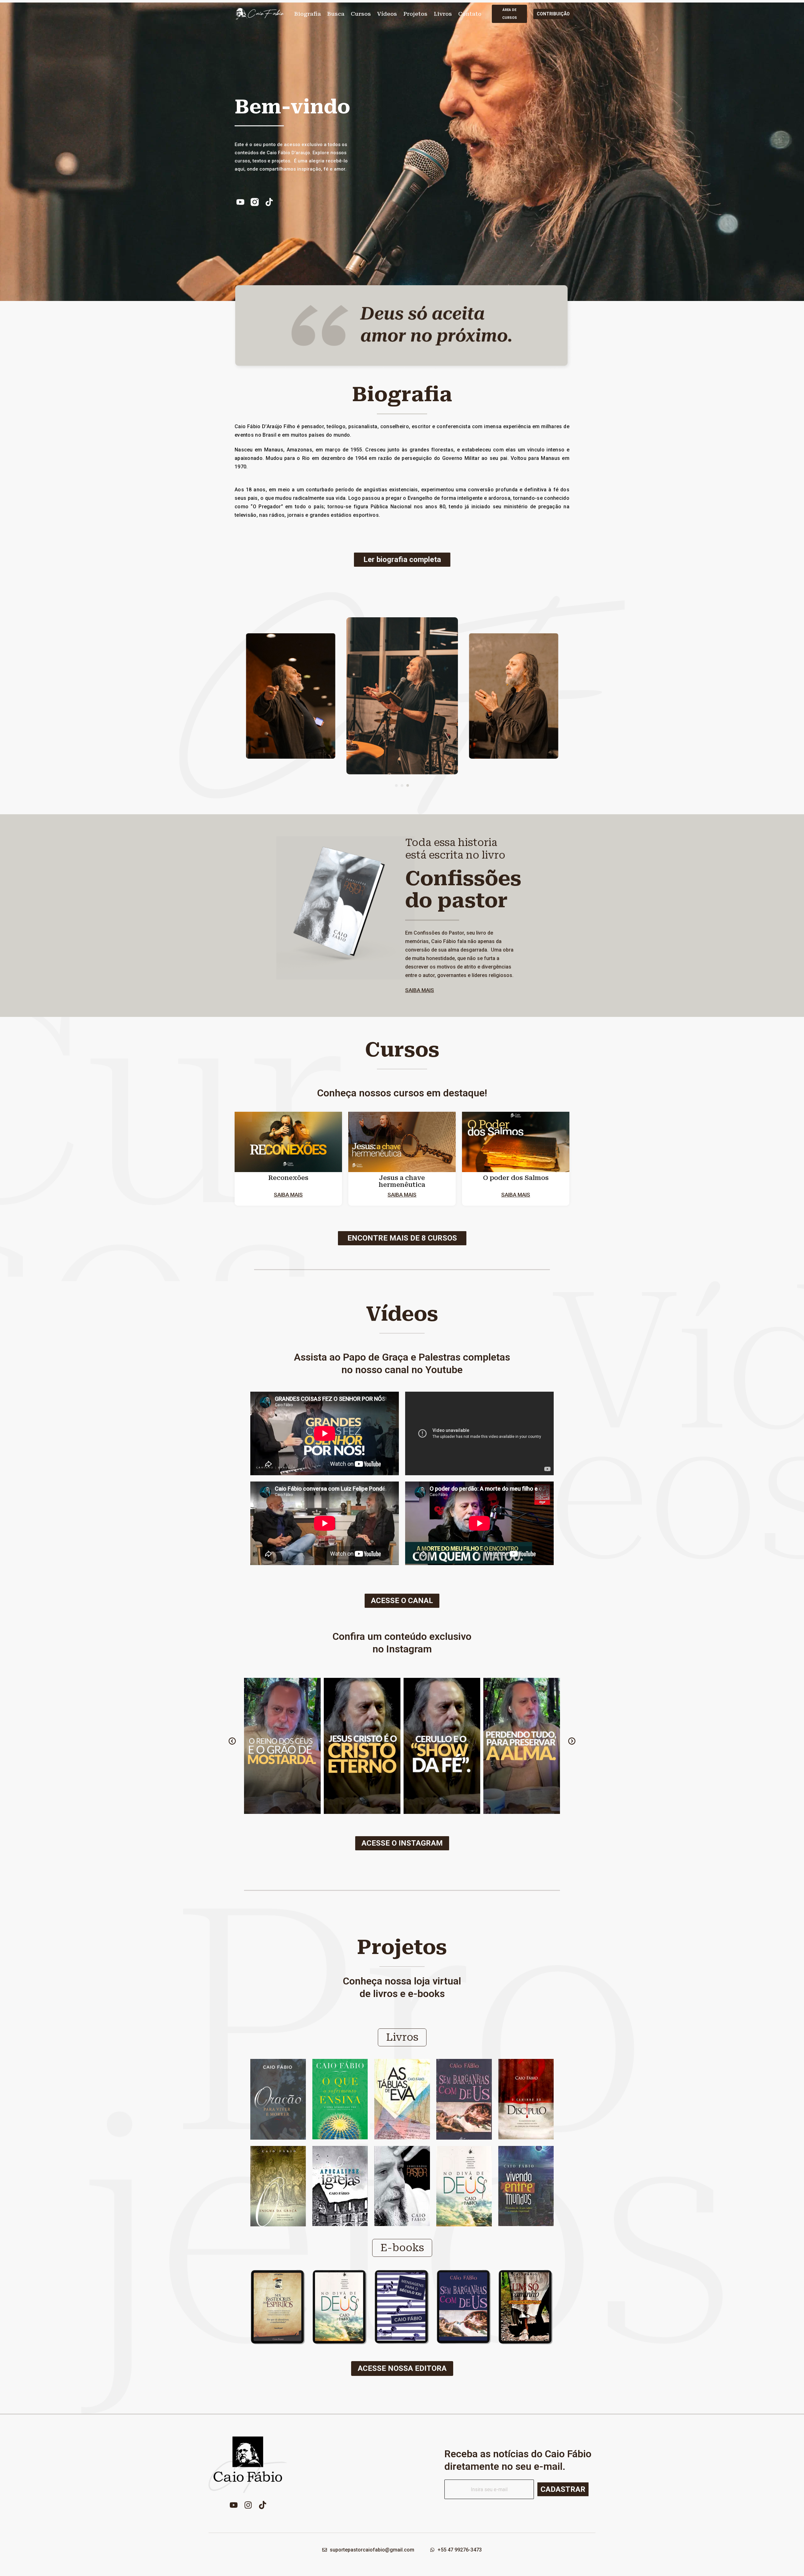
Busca (336, 14)
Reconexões (288, 1178)
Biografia (308, 14)
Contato (470, 14)
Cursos (361, 14)
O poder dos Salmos (516, 1178)
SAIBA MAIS (420, 990)
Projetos (415, 14)
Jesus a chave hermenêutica (402, 1181)
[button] (396, 785)
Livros (443, 14)
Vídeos (387, 14)
